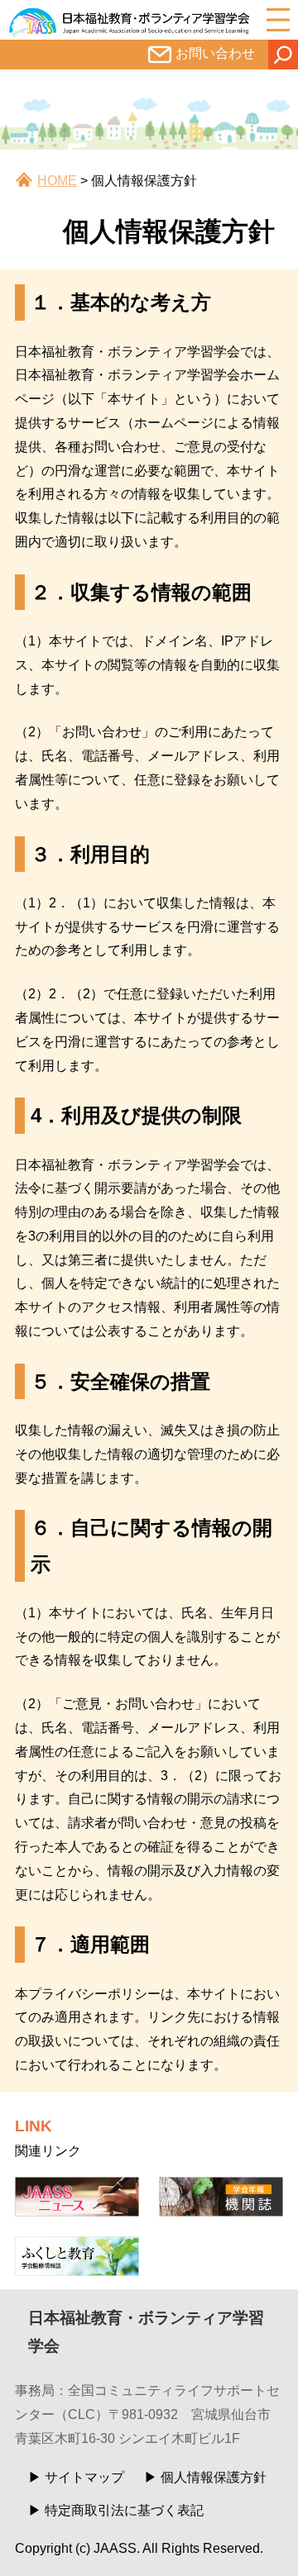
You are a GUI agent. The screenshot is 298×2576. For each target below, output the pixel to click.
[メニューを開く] (278, 20)
